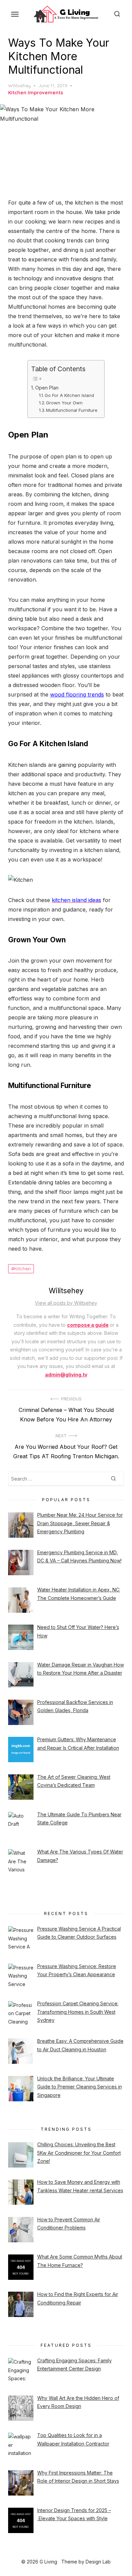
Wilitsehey (19, 86)
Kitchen (23, 1269)
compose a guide (88, 1325)
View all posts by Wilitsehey (66, 1303)
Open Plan (47, 388)
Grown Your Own (64, 403)
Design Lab (98, 2562)
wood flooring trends (77, 694)
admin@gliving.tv (66, 1375)
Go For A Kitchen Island (69, 395)
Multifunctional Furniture (72, 410)
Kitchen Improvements (36, 93)
